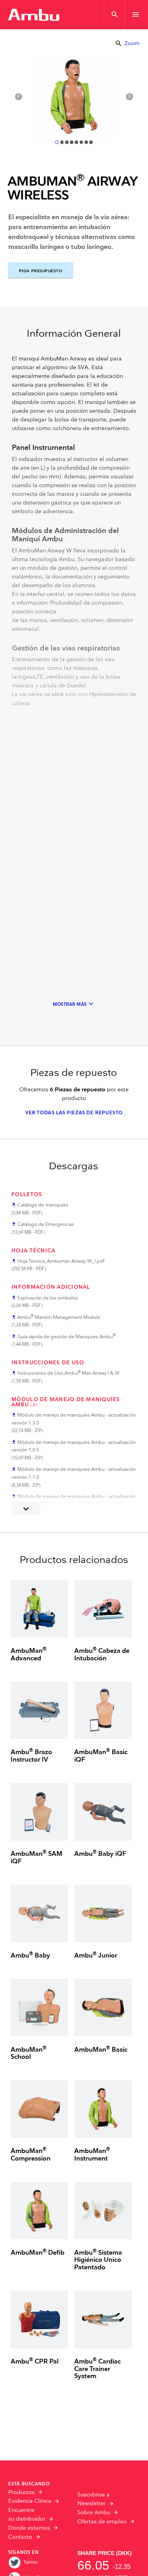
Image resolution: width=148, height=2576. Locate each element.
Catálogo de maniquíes (43, 1205)
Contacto (20, 2537)
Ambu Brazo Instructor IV (31, 1756)
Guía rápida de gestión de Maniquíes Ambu (67, 1337)
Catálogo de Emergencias (46, 1224)
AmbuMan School (29, 2054)
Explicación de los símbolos (48, 1298)
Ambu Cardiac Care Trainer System (97, 2369)
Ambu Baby (30, 1956)
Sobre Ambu (94, 2513)
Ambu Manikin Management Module (59, 1317)
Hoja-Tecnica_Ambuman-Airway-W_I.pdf (61, 1261)
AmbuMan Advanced (29, 1655)
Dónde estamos (29, 2528)
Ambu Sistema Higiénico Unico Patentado (98, 2260)
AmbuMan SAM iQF (37, 1858)
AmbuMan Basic (101, 2050)
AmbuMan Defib (37, 2253)
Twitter (31, 2562)
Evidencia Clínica (30, 2501)
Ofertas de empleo (102, 2522)
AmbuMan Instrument (92, 2155)
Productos (22, 2493)
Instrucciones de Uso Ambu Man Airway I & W (68, 1373)
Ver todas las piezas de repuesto (74, 1113)
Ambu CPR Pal (35, 2362)
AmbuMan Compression (31, 2155)
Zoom (127, 43)
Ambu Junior (96, 1956)
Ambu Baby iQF (100, 1854)
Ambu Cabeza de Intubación (102, 1655)
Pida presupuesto (41, 271)
